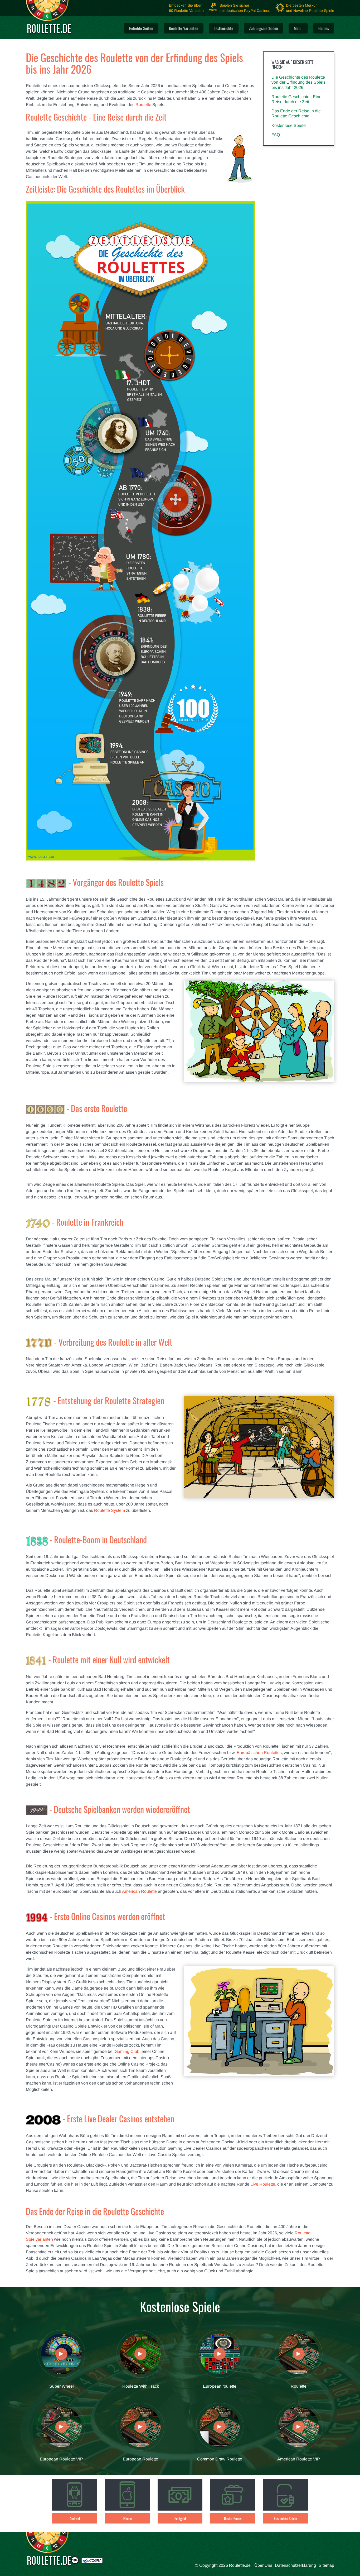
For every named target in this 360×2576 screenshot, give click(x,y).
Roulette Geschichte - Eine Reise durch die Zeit (296, 99)
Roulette (143, 105)
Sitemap (326, 2565)
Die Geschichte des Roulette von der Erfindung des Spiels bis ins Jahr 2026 (298, 82)
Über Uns (263, 2565)
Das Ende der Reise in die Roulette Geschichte (296, 113)
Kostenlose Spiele (289, 125)
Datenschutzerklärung (295, 2565)
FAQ (276, 135)
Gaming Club (127, 2051)
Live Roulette (263, 2184)
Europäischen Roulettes (259, 1753)
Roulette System (110, 1510)
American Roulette (139, 1891)
